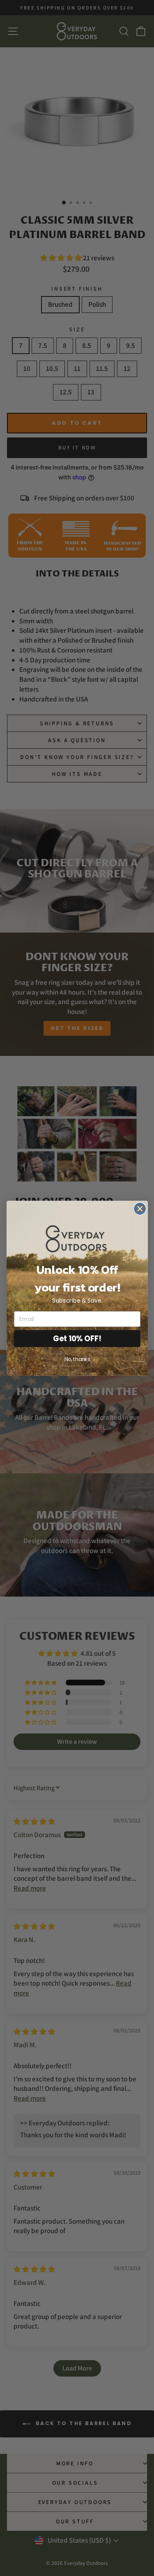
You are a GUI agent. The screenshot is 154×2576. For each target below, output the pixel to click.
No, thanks (77, 1359)
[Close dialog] (140, 1209)
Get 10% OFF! (77, 1338)
